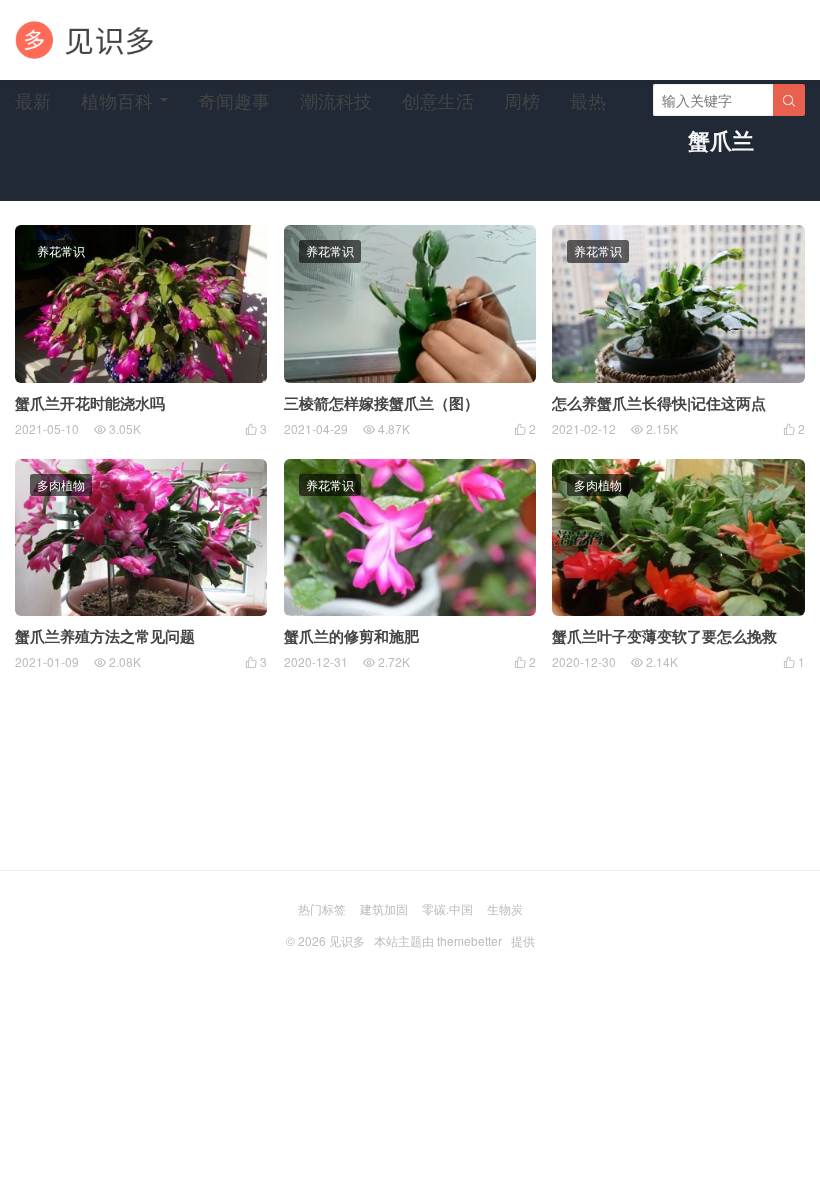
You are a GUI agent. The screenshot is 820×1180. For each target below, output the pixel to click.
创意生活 (438, 100)
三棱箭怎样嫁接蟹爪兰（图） (381, 403)
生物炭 (505, 908)
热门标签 (322, 908)
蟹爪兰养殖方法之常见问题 (105, 636)
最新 (33, 100)
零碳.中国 (447, 908)
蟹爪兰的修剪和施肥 (351, 636)
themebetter (469, 940)
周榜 (522, 100)
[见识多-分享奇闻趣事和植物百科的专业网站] (85, 40)
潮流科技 (336, 100)
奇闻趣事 (234, 100)
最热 (588, 100)
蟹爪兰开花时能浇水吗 (90, 403)
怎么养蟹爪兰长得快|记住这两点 (659, 403)
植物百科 (117, 100)
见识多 (347, 940)
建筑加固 (384, 908)
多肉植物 (61, 484)
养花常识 (61, 250)
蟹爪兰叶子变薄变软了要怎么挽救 (664, 636)
